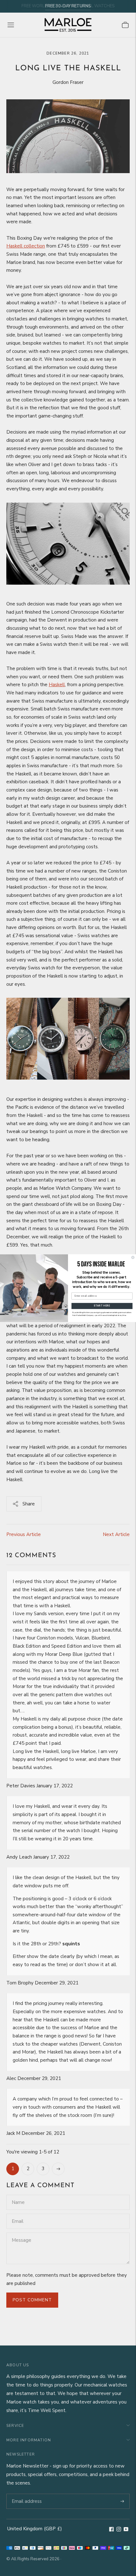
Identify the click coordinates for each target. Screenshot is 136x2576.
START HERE (102, 1306)
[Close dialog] (133, 1257)
